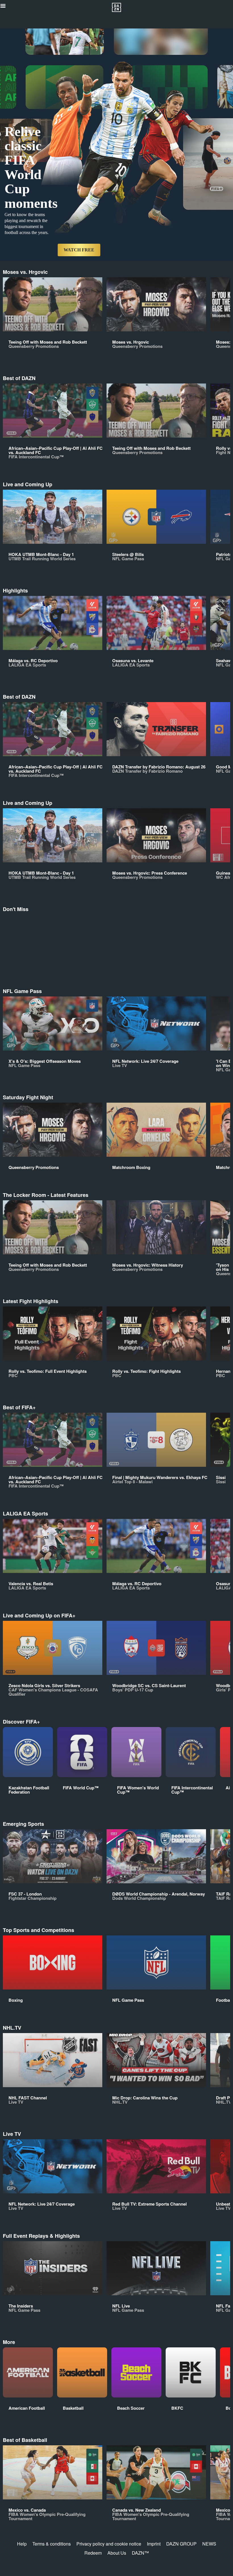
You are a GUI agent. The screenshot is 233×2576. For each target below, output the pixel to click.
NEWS (209, 2544)
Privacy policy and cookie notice (109, 2544)
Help (22, 2544)
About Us (117, 2553)
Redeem (93, 2553)
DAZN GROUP (181, 2544)
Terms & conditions (52, 2544)
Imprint (154, 2544)
